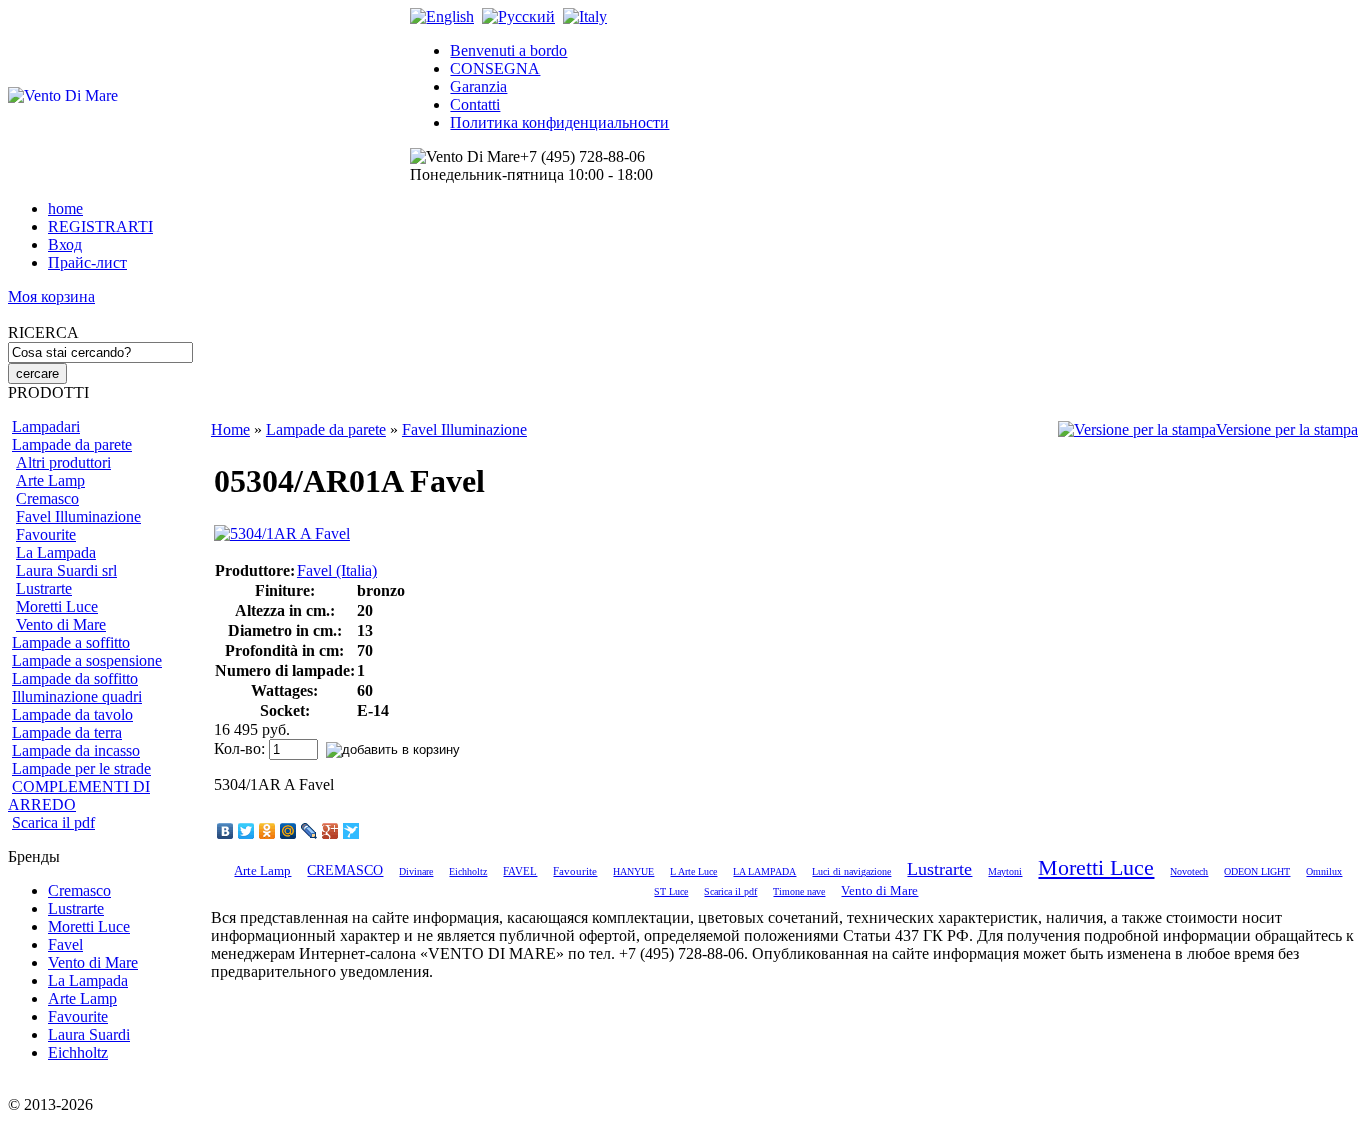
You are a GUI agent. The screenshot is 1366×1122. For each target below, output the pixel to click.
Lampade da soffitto (75, 678)
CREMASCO (345, 870)
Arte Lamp (50, 480)
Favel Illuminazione (78, 516)
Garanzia (478, 86)
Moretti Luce (57, 606)
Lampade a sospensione (87, 660)
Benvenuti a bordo (508, 50)
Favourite (46, 534)
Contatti (475, 104)
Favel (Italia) (337, 570)
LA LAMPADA (764, 871)
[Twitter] (246, 831)
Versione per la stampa (1287, 429)
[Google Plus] (330, 831)
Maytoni (1005, 871)
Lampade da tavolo (72, 714)
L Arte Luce (693, 871)
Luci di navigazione (851, 871)
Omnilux (1324, 871)
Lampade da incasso (76, 750)
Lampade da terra (67, 732)
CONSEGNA (495, 68)
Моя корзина (51, 296)
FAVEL (520, 871)
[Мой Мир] (288, 831)
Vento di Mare (61, 624)
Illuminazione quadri (77, 696)
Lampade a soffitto (71, 642)
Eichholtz (78, 1052)
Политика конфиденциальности (559, 122)
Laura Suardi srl (66, 570)
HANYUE (633, 871)
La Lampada (56, 552)
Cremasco (47, 498)
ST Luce (671, 891)
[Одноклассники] (267, 831)
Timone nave (799, 891)
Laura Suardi (89, 1034)
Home (230, 429)
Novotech (1189, 871)
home (65, 208)
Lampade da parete (72, 444)
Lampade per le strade (81, 768)
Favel (65, 944)
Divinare (416, 871)
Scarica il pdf (53, 822)
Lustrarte (44, 588)
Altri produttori (63, 462)
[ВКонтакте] (225, 831)
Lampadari (46, 426)
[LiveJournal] (309, 831)
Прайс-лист (87, 262)
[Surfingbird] (351, 831)
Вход (65, 244)
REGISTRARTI (100, 226)
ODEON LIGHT (1257, 871)
